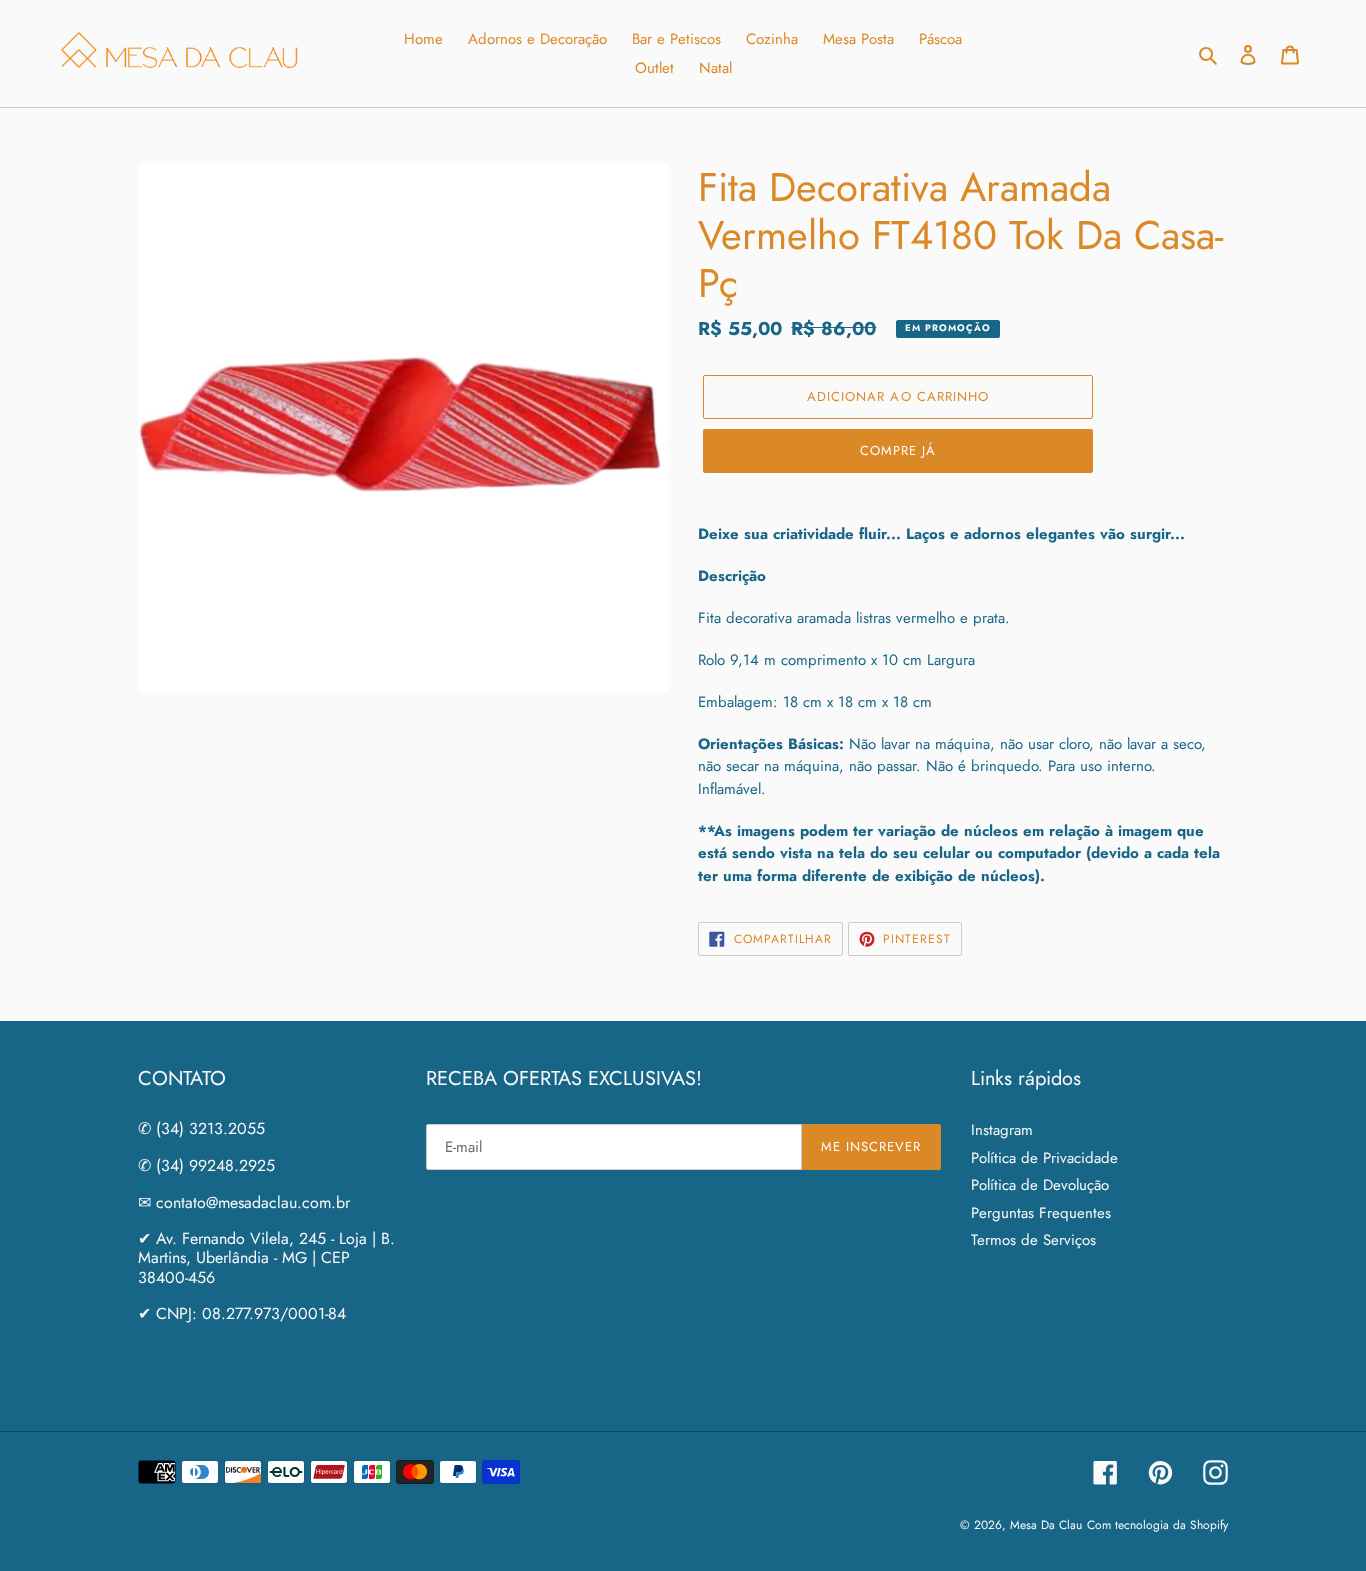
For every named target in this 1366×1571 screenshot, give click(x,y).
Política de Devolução (1040, 1185)
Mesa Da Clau (1046, 1525)
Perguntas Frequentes (1041, 1213)
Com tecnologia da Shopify (1157, 1525)
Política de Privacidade (1044, 1158)
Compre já (898, 450)
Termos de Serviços (1033, 1240)
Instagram (1002, 1130)
